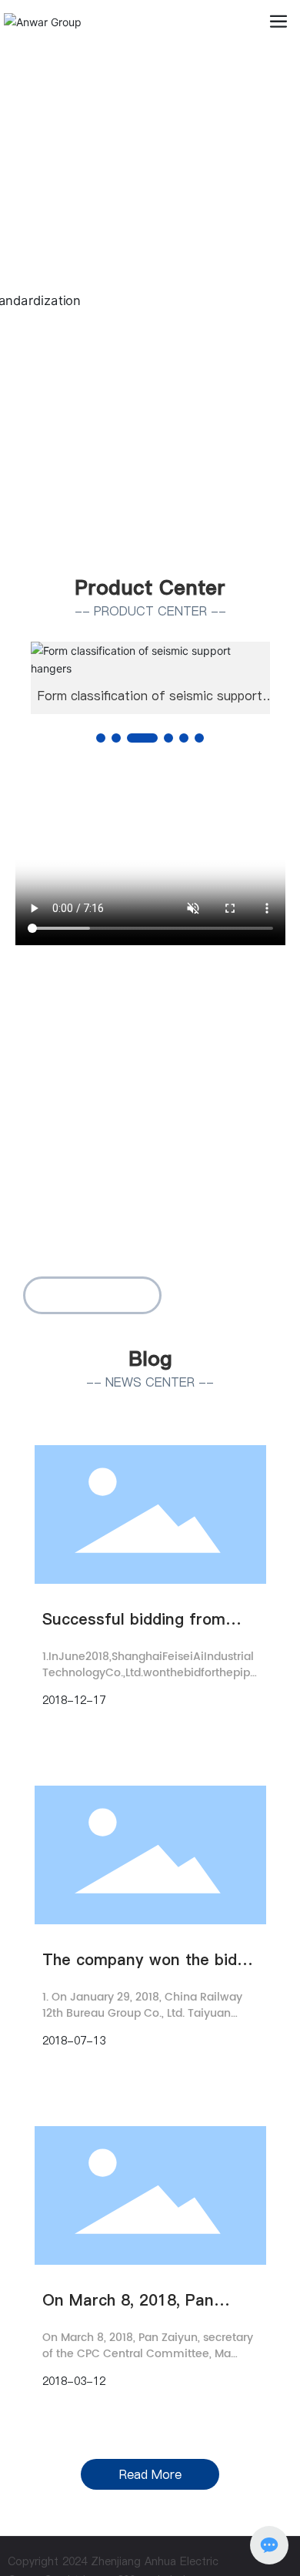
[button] (141, 542)
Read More (150, 2474)
